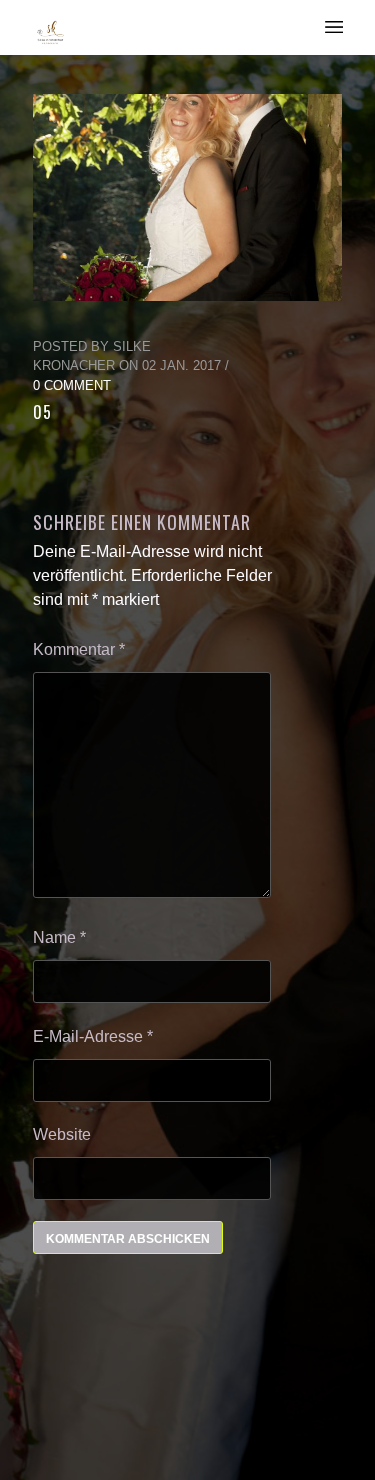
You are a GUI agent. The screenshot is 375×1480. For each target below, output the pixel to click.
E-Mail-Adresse (93, 1036)
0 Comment (72, 385)
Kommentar (79, 649)
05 (42, 412)
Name (59, 937)
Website (62, 1134)
